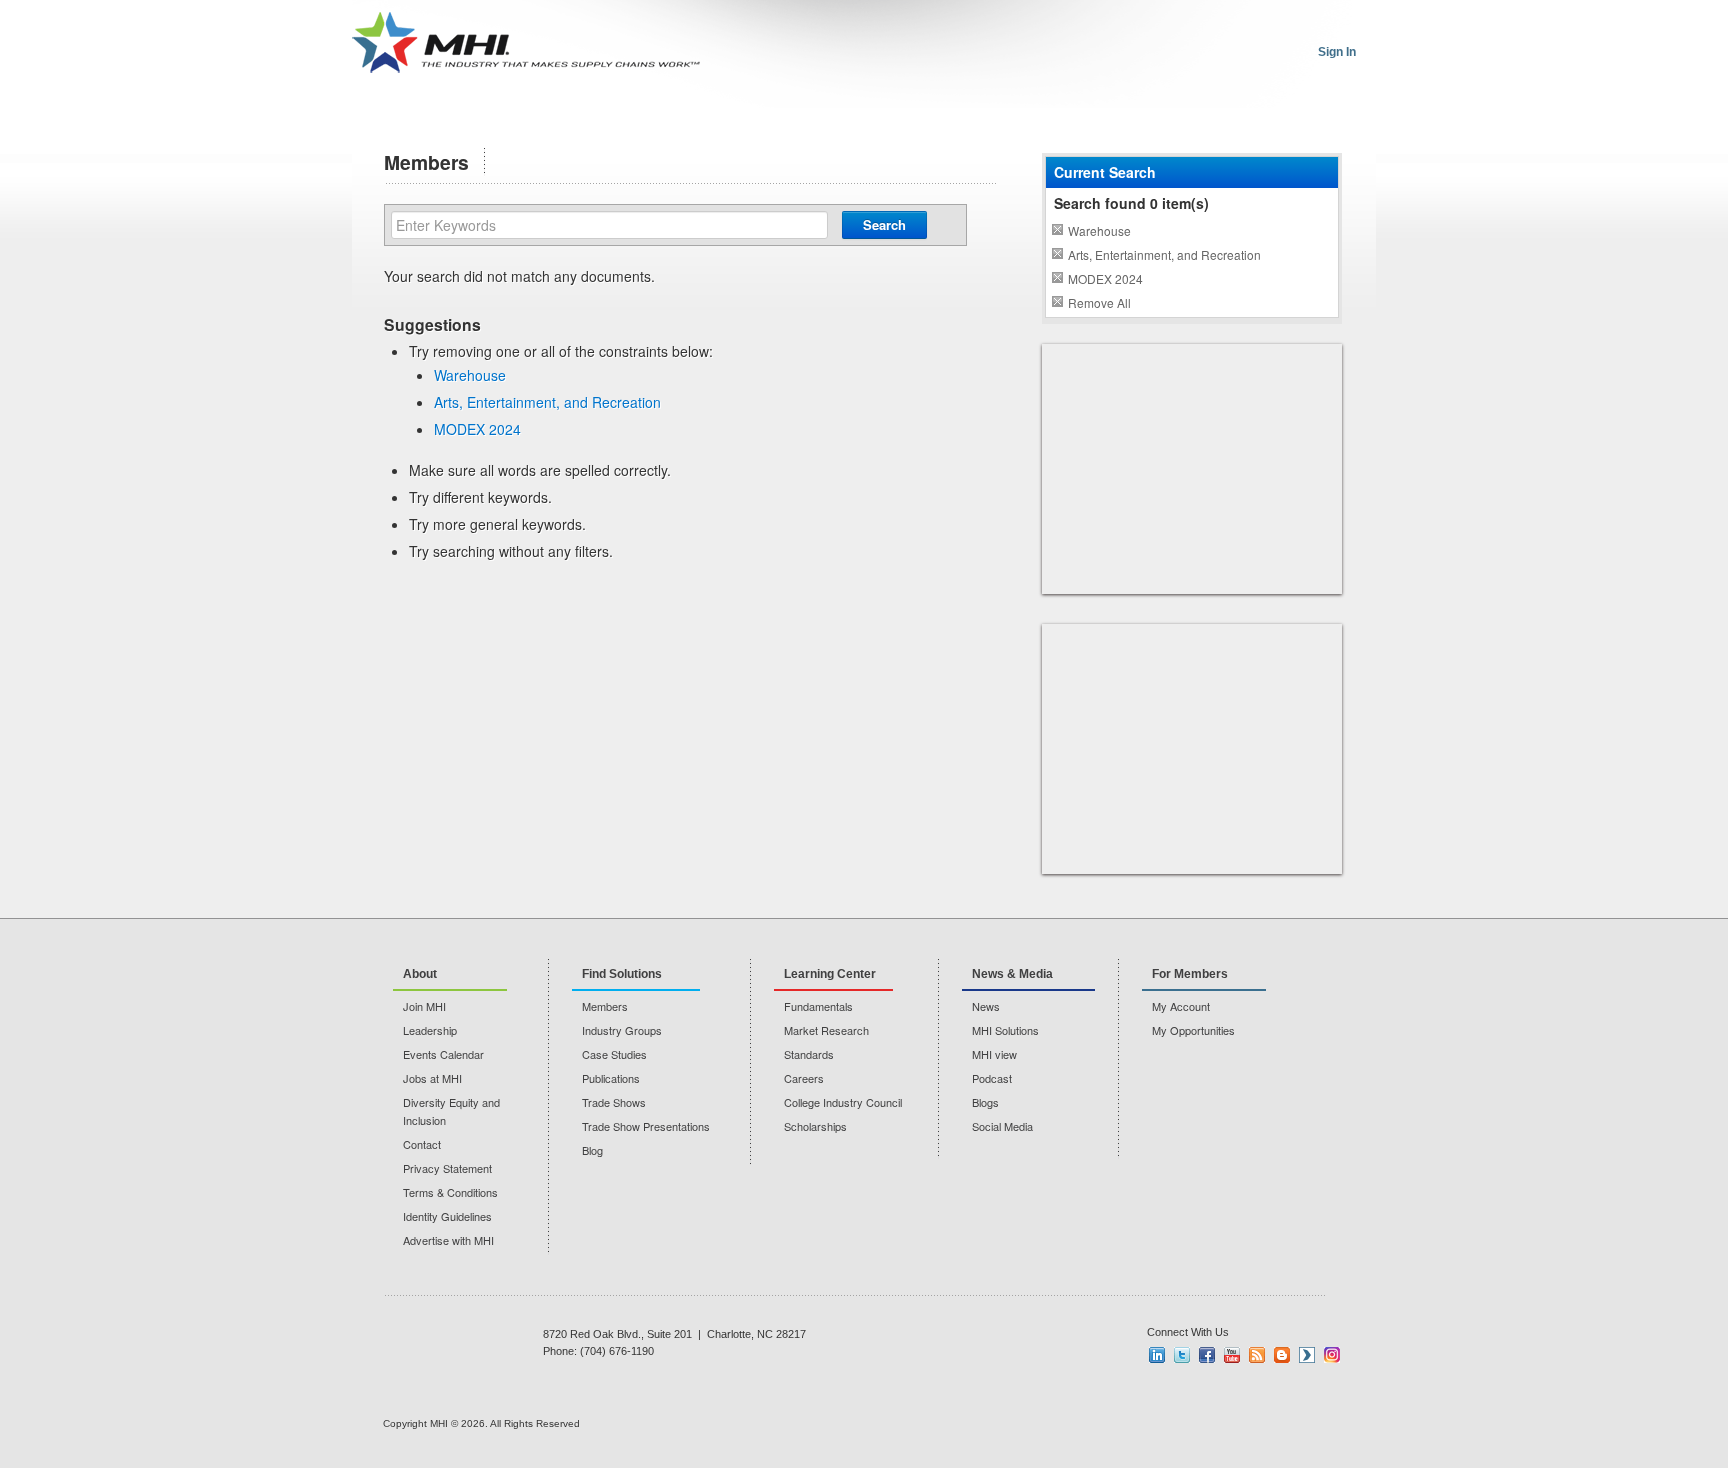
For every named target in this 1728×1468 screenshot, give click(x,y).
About (420, 974)
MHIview (1307, 1355)
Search (884, 224)
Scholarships (815, 1126)
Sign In (1337, 52)
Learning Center (830, 974)
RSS (1257, 1355)
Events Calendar (443, 1054)
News (986, 1006)
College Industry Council (843, 1102)
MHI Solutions (1005, 1030)
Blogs (985, 1102)
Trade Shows (614, 1102)
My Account (1181, 1006)
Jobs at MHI (432, 1078)
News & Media (1012, 974)
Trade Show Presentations (646, 1126)
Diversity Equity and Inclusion (451, 1111)
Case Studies (614, 1054)
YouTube (1232, 1355)
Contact (422, 1144)
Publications (611, 1078)
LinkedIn (1157, 1355)
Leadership (430, 1030)
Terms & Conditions (450, 1192)
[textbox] (609, 225)
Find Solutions (622, 974)
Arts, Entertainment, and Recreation (547, 402)
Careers (804, 1078)
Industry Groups (622, 1030)
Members (605, 1006)
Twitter (1182, 1355)
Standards (809, 1054)
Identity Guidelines (447, 1216)
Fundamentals (818, 1006)
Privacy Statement (447, 1168)
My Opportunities (1193, 1030)
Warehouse (470, 375)
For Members (1190, 974)
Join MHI (424, 1006)
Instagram (1332, 1355)
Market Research (826, 1030)
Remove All (1099, 302)
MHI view (994, 1054)
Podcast (992, 1078)
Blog (592, 1150)
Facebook (1207, 1355)
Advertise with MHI (448, 1240)
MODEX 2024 (477, 429)
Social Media (1002, 1126)
